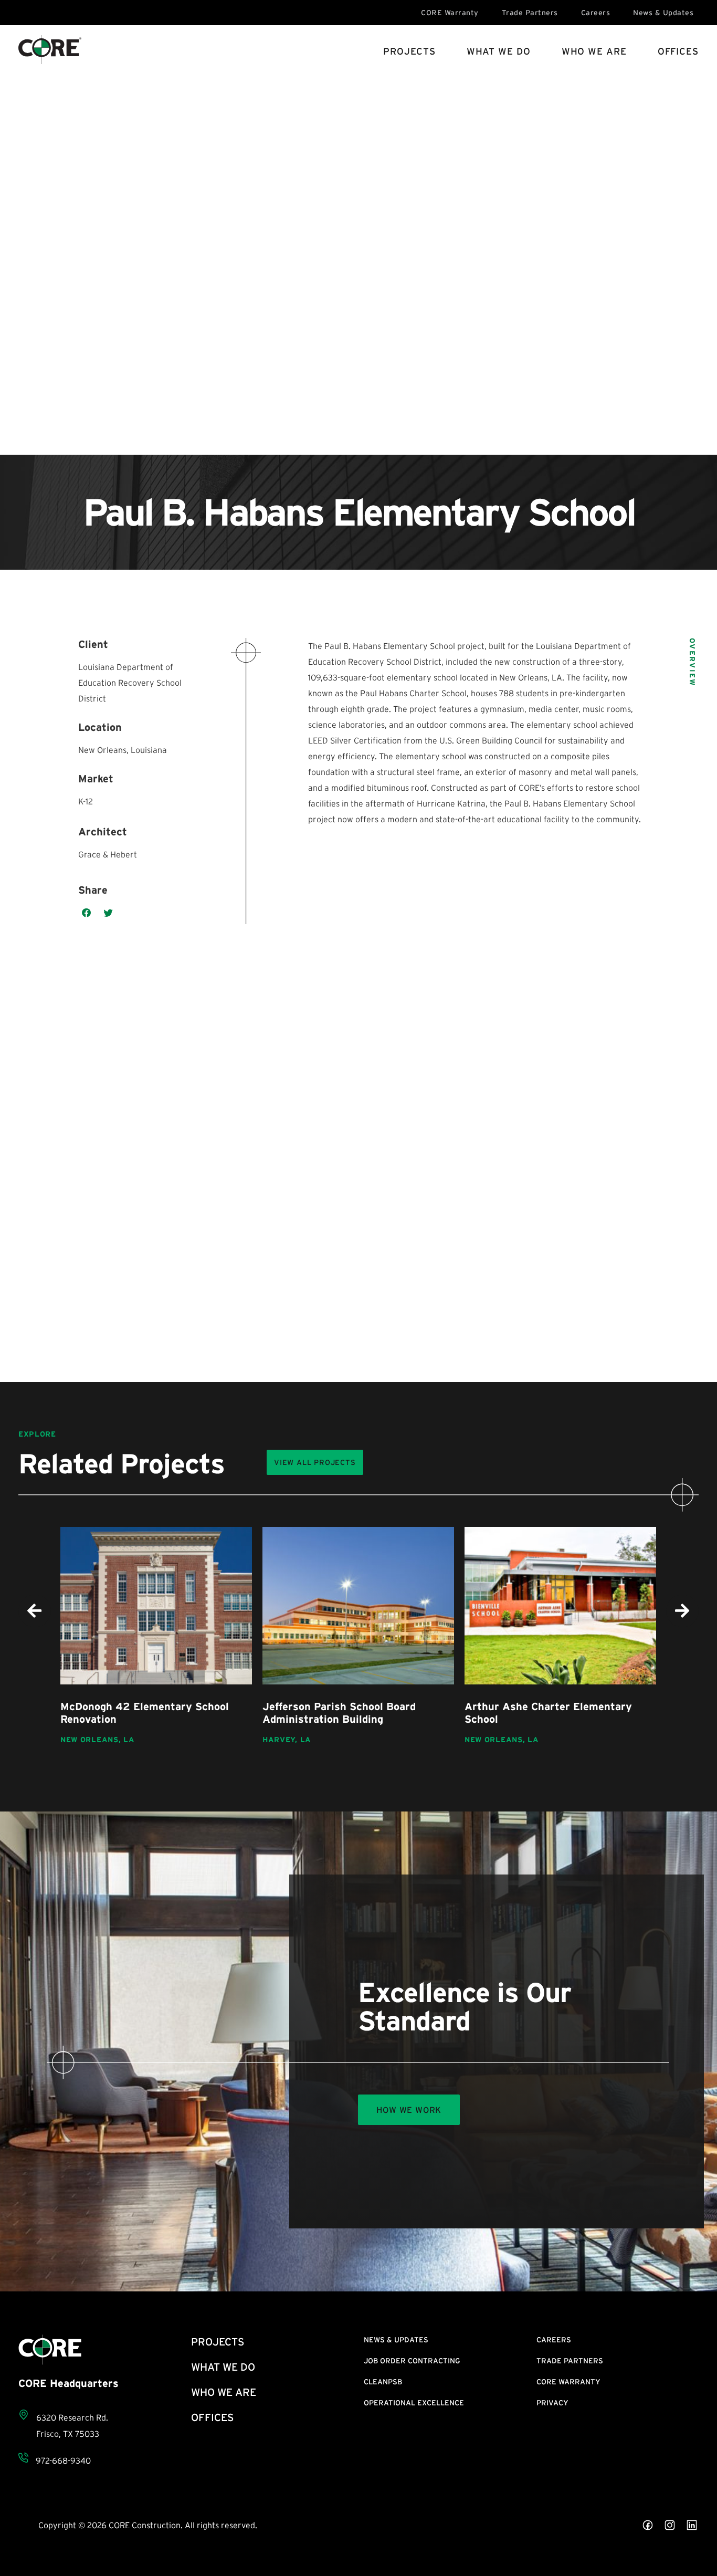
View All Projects (315, 1462)
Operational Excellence (414, 2403)
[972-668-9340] (23, 2458)
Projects (409, 51)
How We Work (409, 2110)
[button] (87, 913)
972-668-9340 (63, 2460)
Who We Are (594, 51)
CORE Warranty (450, 13)
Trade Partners (530, 13)
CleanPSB (383, 2382)
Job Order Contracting (412, 2361)
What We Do (499, 51)
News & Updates (663, 13)
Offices (678, 51)
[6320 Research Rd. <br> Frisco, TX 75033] (24, 2415)
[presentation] (35, 1611)
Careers (596, 13)
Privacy (552, 2403)
